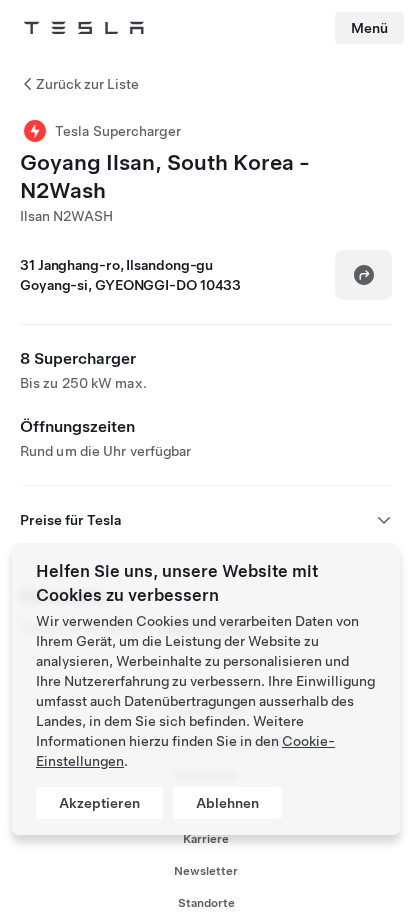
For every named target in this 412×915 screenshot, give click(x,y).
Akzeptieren (99, 803)
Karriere (206, 839)
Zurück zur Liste (87, 84)
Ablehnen (227, 803)
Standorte (206, 903)
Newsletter (206, 871)
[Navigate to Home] (84, 28)
